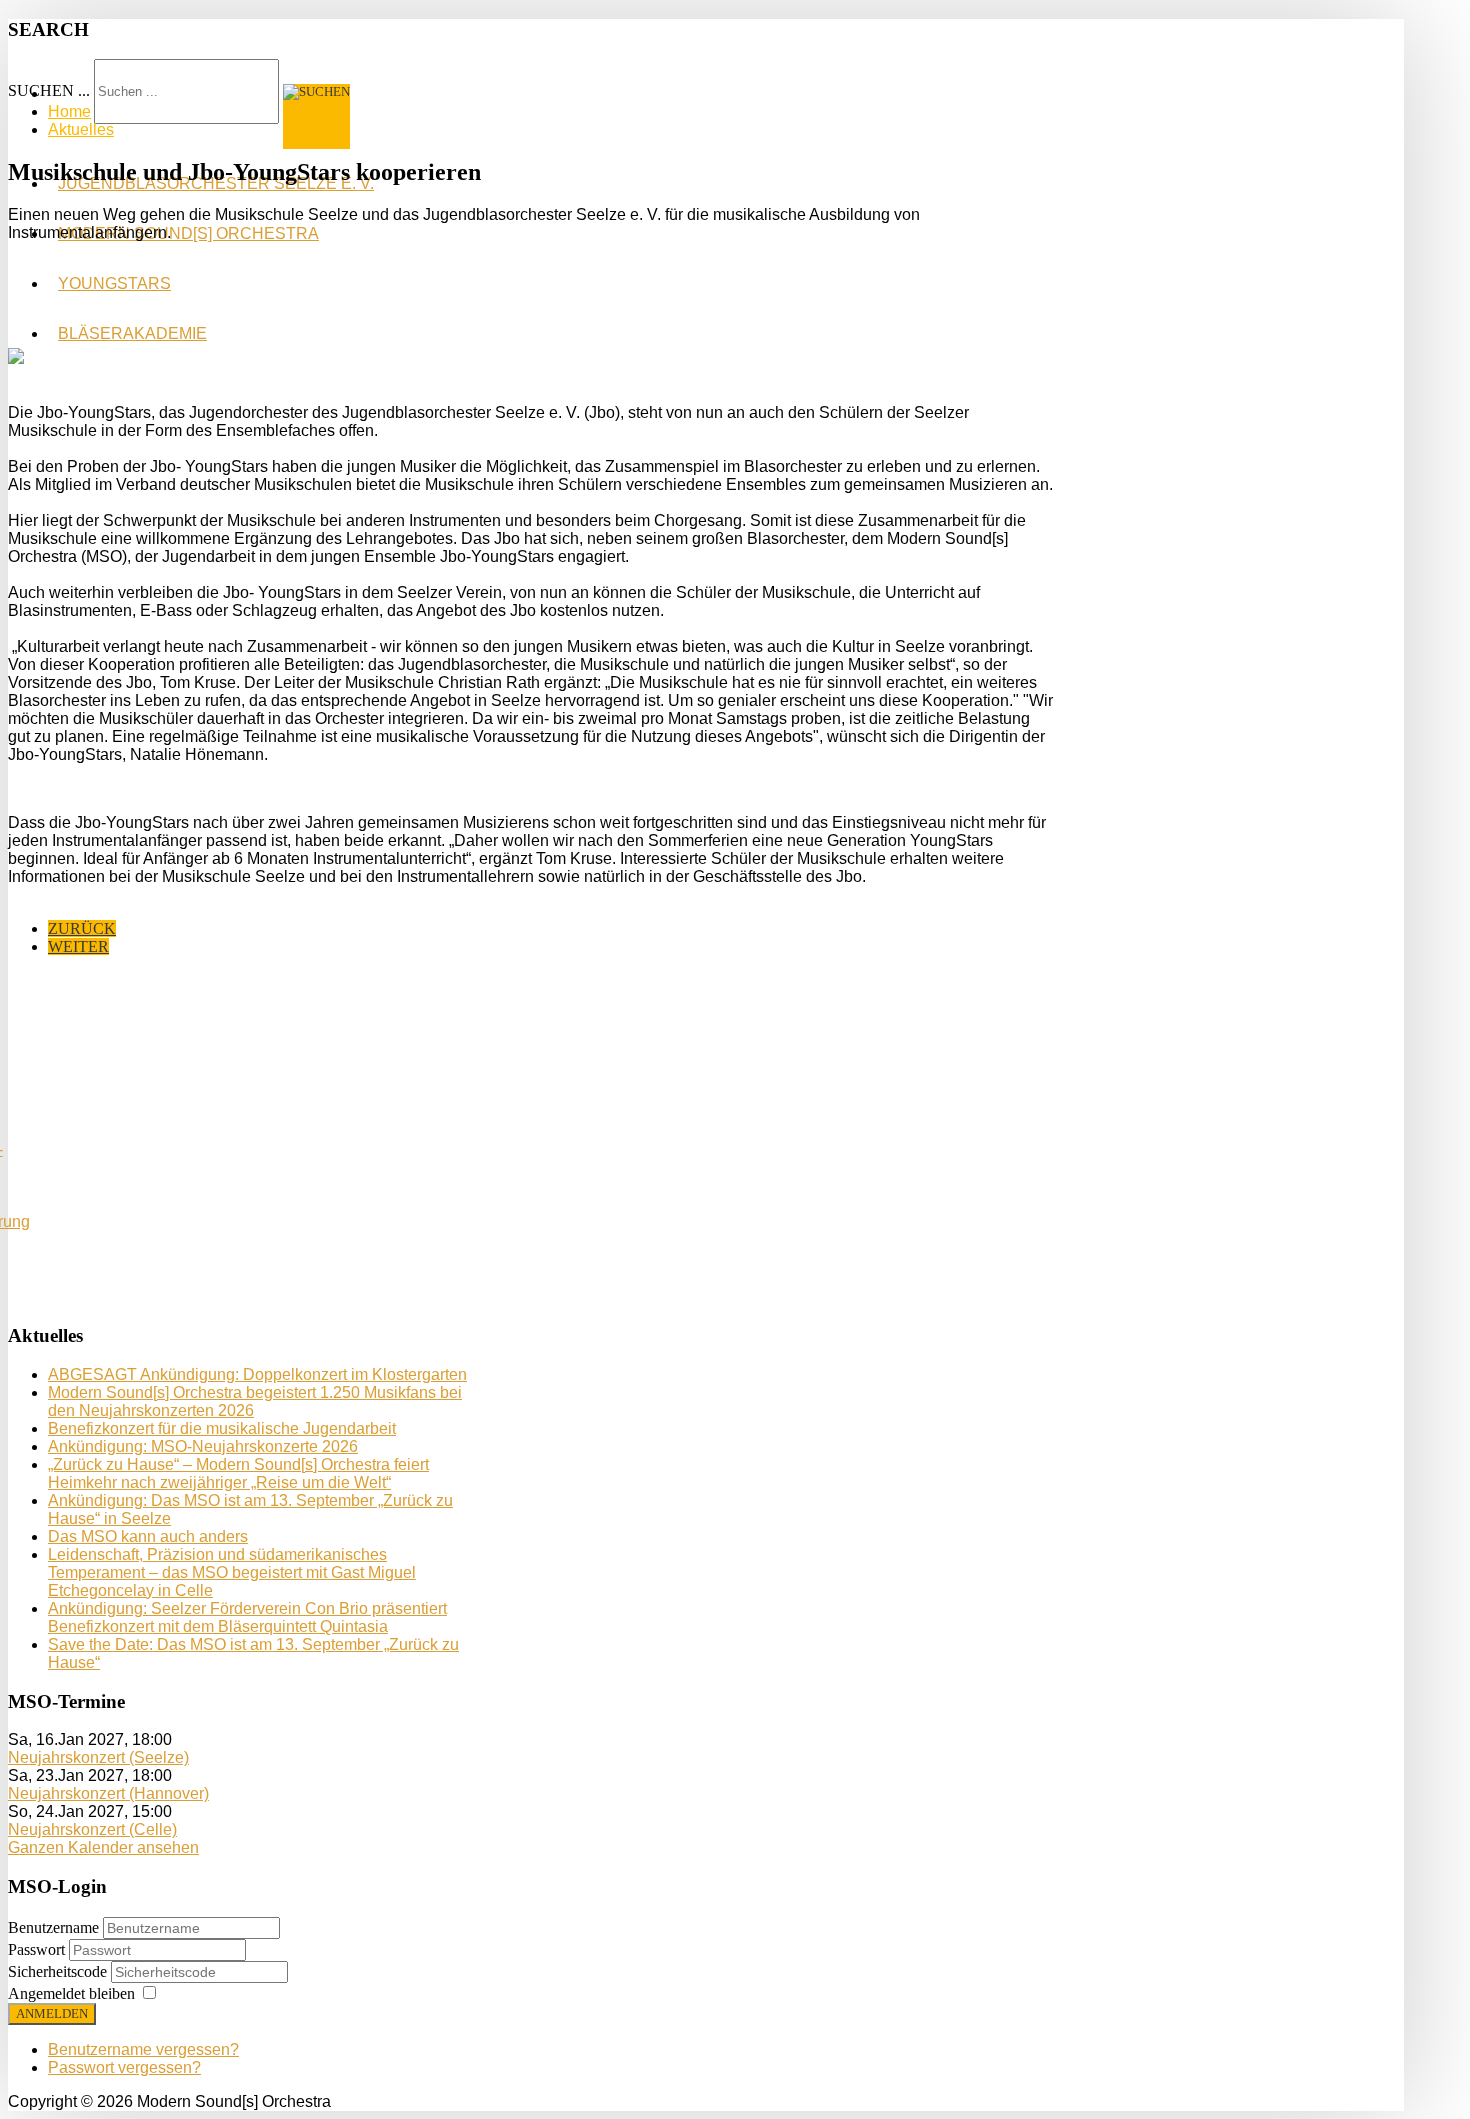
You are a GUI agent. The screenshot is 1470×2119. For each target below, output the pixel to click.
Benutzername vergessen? (143, 2049)
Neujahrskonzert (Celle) (92, 1829)
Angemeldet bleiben (71, 1993)
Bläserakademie (132, 333)
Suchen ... (49, 90)
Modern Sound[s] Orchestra (188, 233)
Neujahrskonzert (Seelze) (98, 1757)
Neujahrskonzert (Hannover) (108, 1793)
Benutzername (53, 1927)
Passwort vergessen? (124, 2067)
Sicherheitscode (59, 1971)
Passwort (38, 1949)
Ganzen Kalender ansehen (103, 1847)
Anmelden (52, 2013)
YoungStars (114, 283)
